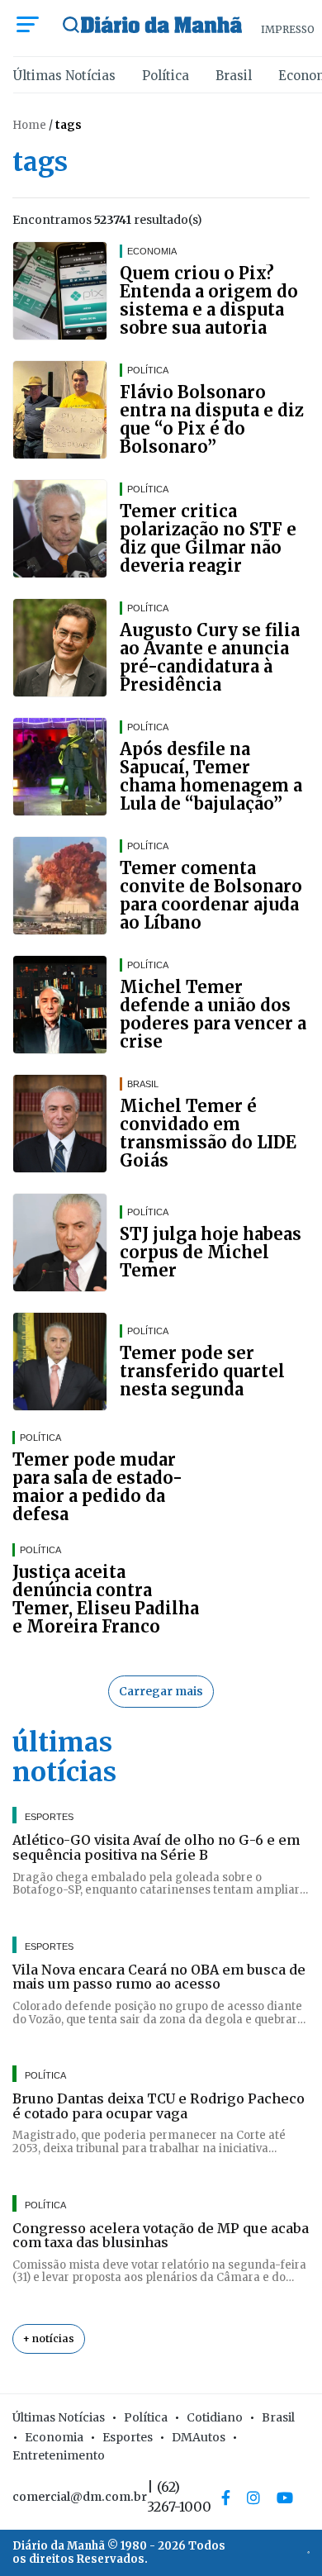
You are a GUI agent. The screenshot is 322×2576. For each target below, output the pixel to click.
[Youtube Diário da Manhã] (285, 2498)
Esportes (128, 2437)
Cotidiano (215, 2417)
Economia (54, 2437)
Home (29, 125)
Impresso (288, 29)
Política (166, 76)
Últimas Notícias (64, 76)
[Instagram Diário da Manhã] (253, 2498)
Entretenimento (59, 2455)
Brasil (234, 76)
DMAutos (199, 2437)
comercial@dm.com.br (80, 2497)
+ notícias (49, 2338)
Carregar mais (161, 1691)
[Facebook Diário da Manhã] (226, 2498)
